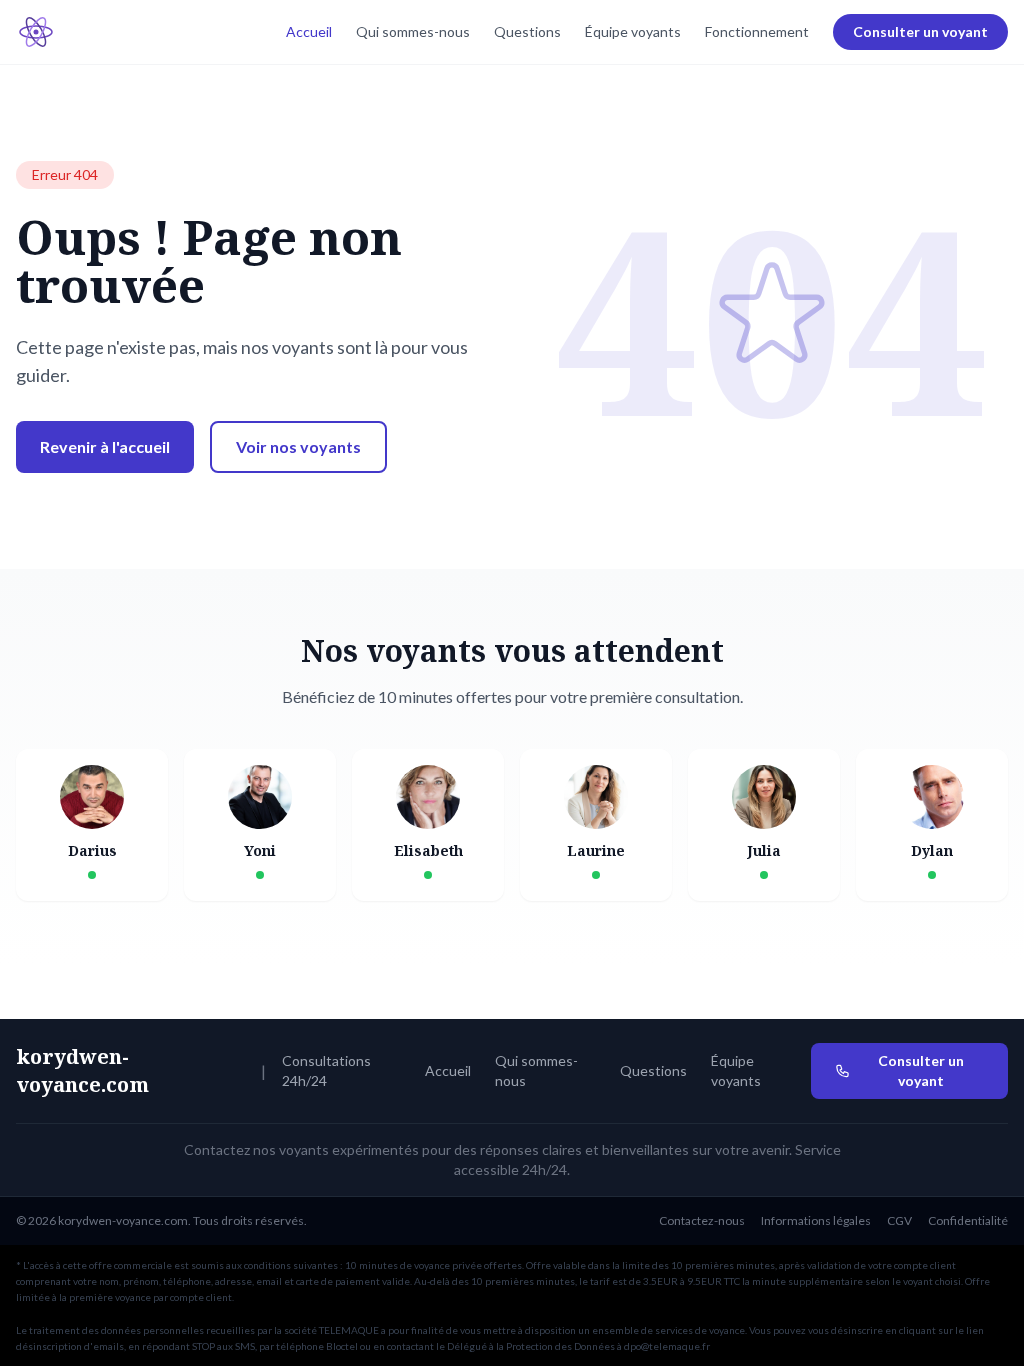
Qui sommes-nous (413, 31)
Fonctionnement (757, 31)
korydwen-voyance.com (82, 1070)
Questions (527, 31)
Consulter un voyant (920, 31)
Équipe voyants (633, 31)
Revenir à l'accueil (105, 446)
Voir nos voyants (298, 446)
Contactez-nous (702, 1220)
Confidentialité (968, 1220)
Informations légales (816, 1220)
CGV (899, 1220)
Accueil (309, 31)
